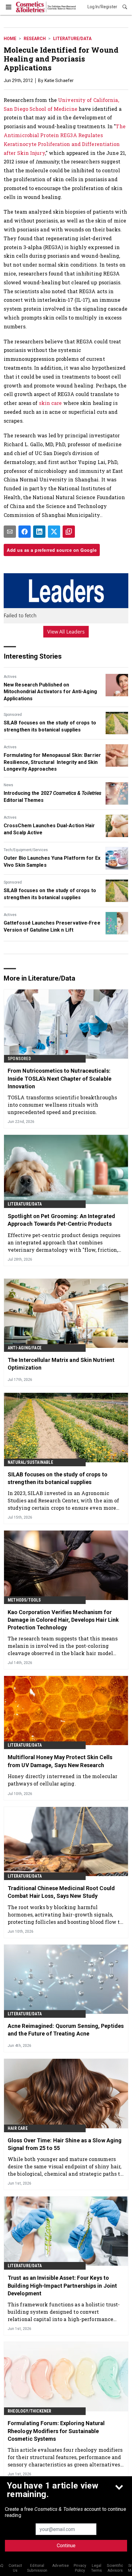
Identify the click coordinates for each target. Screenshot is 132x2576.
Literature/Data (72, 39)
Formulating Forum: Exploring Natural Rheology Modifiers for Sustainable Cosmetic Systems (56, 2431)
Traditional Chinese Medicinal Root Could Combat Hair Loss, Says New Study (61, 1892)
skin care (50, 403)
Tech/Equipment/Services (26, 850)
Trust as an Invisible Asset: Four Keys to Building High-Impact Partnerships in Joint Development (62, 2285)
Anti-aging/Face (25, 1348)
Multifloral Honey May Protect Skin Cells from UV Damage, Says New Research (60, 1761)
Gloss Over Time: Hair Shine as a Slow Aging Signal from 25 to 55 (65, 2144)
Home (10, 39)
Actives (10, 677)
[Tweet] (54, 532)
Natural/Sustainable (30, 1462)
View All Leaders (66, 632)
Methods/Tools (24, 1600)
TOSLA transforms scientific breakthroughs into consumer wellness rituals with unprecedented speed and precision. (62, 1105)
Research (35, 39)
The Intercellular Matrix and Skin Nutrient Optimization (61, 1364)
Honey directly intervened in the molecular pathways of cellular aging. (62, 1780)
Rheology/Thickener (30, 2411)
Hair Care (18, 2128)
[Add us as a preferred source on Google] (69, 532)
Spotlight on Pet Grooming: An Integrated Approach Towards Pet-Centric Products (61, 1220)
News (8, 785)
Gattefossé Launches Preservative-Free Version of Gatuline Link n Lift (52, 926)
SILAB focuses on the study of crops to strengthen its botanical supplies (50, 726)
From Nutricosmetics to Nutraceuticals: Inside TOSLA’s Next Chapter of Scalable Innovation (60, 1078)
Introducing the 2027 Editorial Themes (52, 796)
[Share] (25, 532)
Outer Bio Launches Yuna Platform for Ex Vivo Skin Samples (52, 861)
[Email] (10, 532)
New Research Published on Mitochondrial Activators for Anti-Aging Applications (50, 692)
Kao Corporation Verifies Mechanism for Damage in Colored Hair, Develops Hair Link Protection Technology (63, 1620)
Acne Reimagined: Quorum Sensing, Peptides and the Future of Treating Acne (66, 2030)
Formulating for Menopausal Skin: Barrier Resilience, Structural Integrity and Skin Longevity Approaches (52, 762)
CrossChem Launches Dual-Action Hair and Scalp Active (49, 829)
